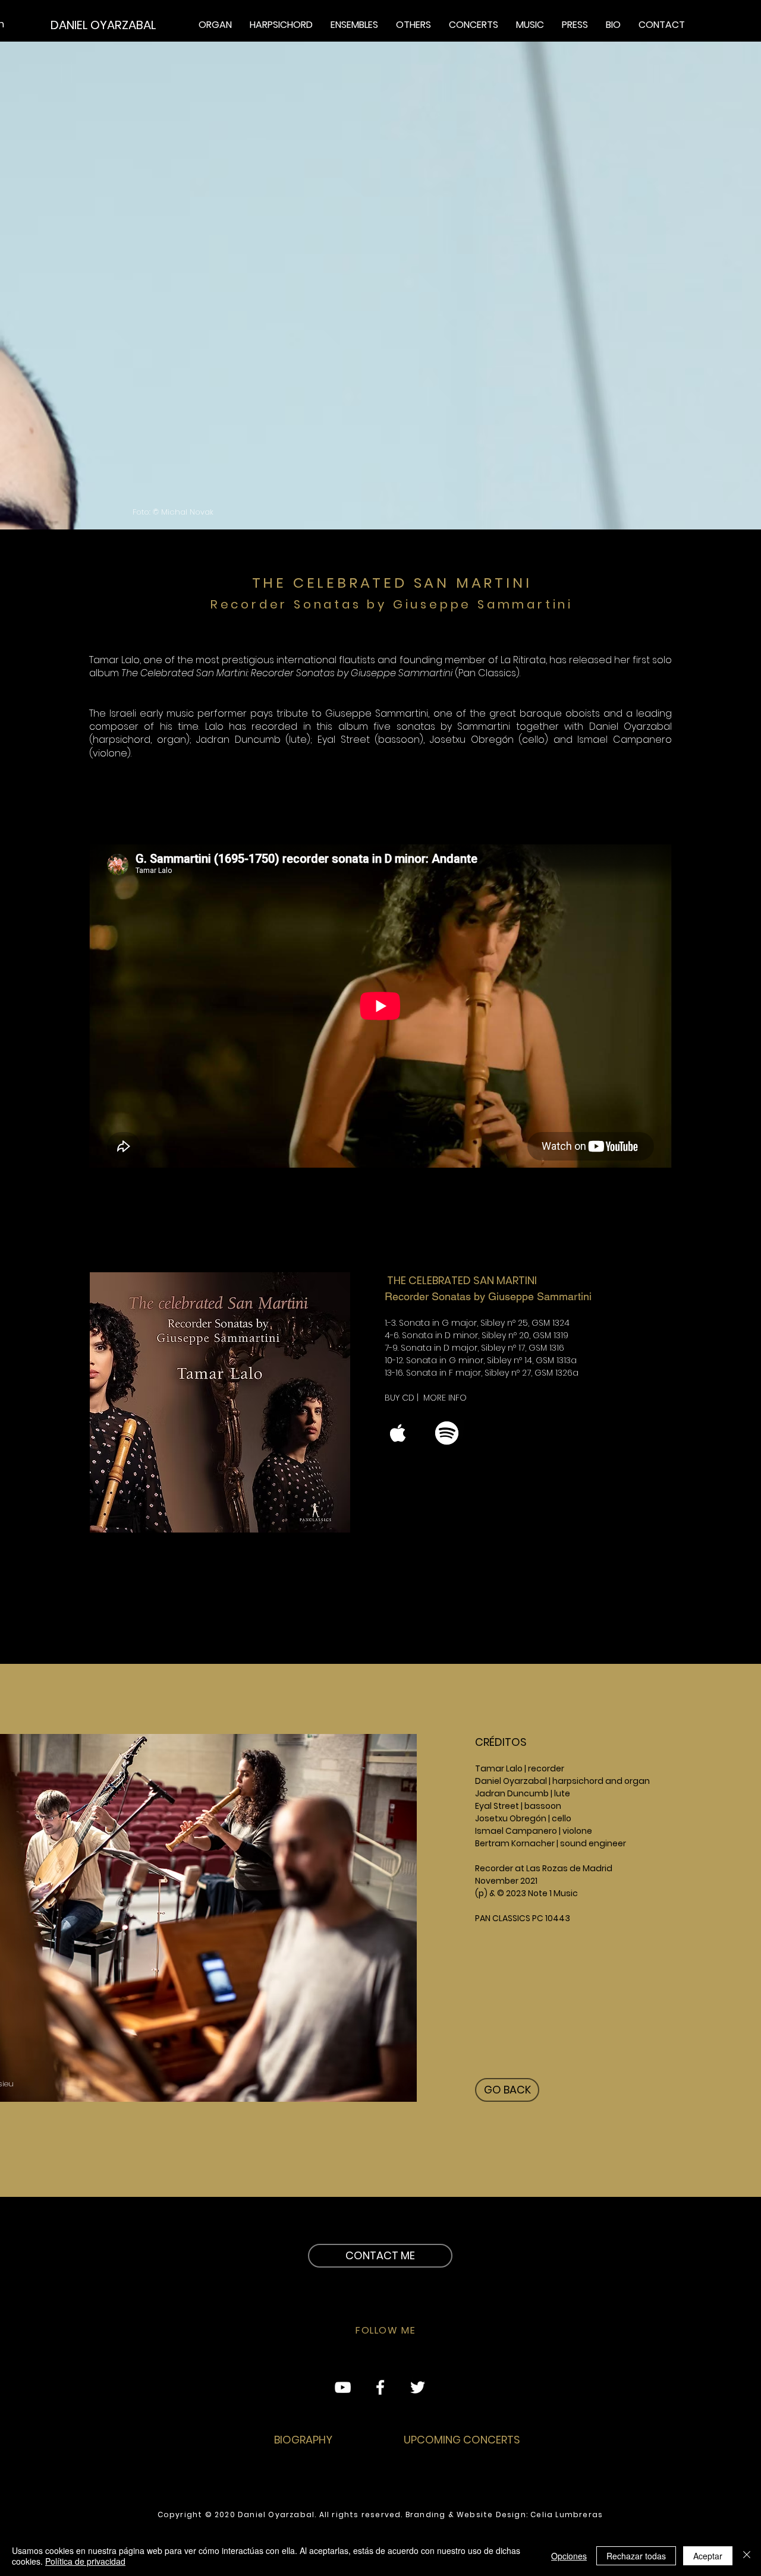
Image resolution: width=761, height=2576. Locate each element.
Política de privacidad (85, 2561)
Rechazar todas (636, 2556)
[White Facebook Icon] (380, 2387)
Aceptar (708, 2556)
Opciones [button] (569, 2556)
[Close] (747, 2556)
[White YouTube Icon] (343, 2387)
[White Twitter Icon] (418, 2387)
